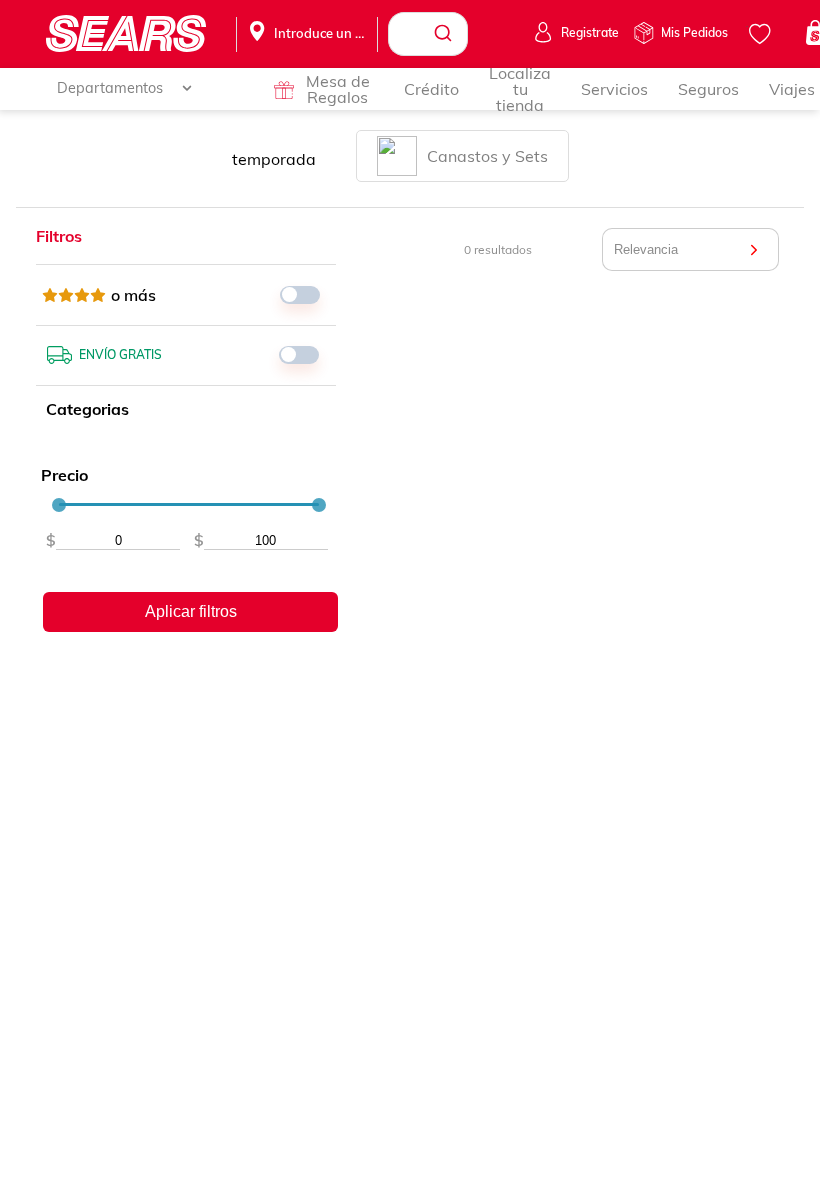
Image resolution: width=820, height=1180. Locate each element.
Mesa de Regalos (338, 89)
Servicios (614, 89)
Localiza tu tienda (520, 89)
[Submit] (445, 34)
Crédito (431, 89)
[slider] (59, 505)
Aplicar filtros (191, 611)
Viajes (792, 89)
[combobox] (428, 34)
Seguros (708, 89)
